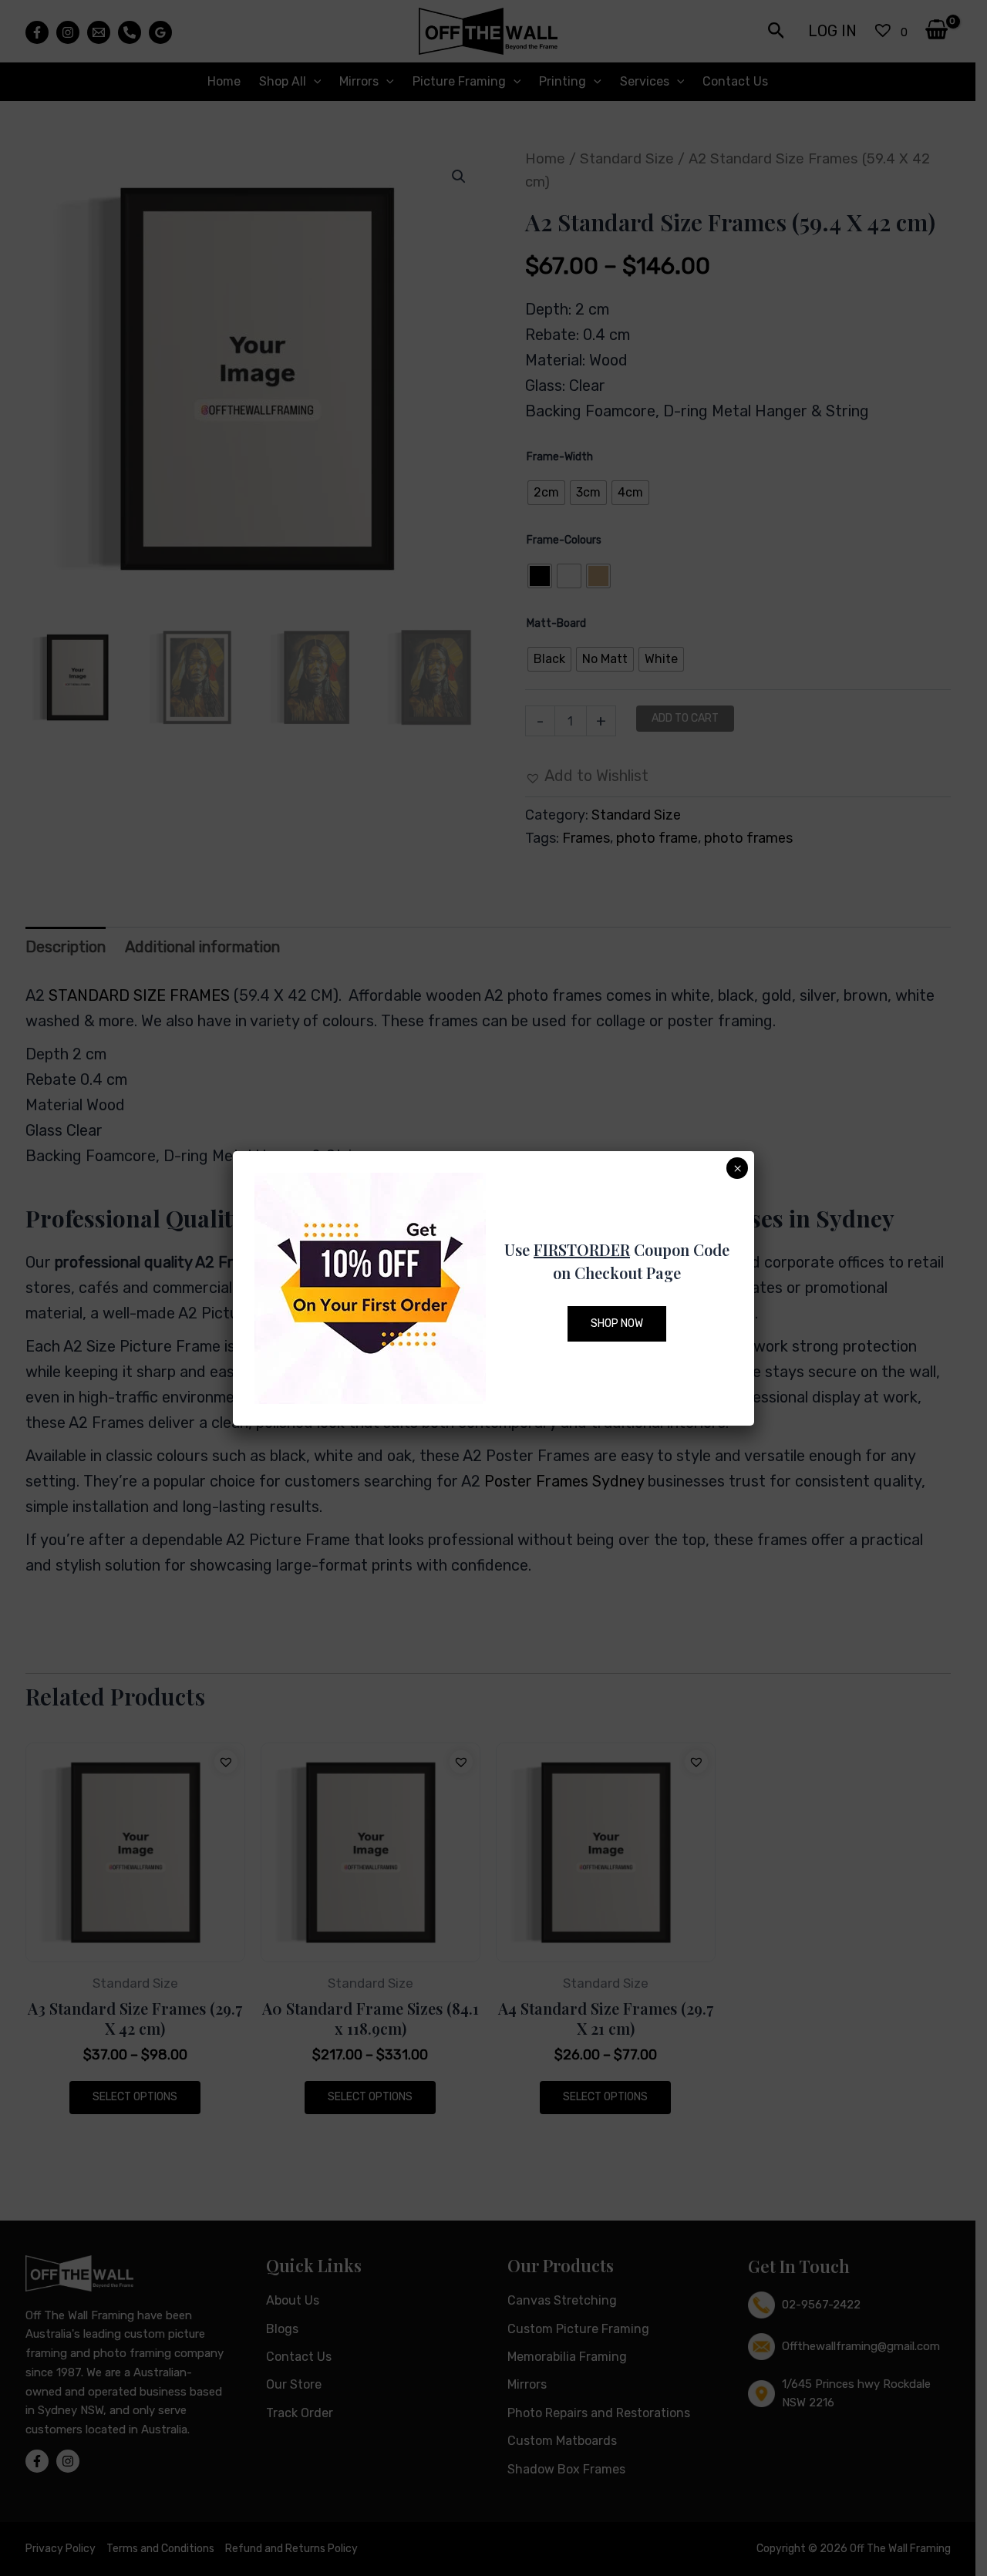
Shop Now (617, 1323)
